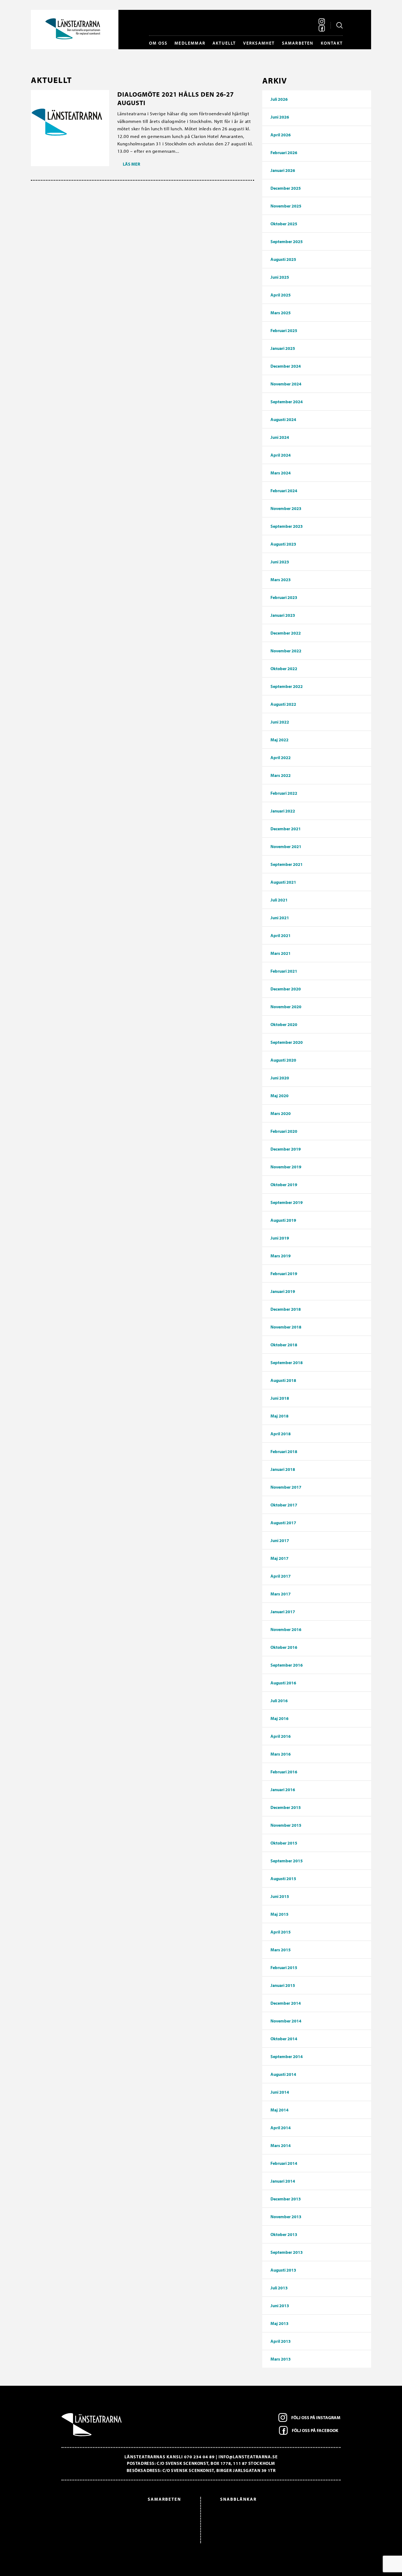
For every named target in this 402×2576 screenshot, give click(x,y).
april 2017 (281, 1576)
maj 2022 (279, 740)
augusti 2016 (283, 1683)
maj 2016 (279, 1718)
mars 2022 (281, 775)
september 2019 (287, 1202)
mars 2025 (281, 313)
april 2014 (281, 2128)
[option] (124, 2516)
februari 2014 (284, 2163)
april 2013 (281, 2341)
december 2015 (286, 1807)
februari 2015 (284, 1967)
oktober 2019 (284, 1185)
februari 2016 (284, 1772)
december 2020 (286, 989)
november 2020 (286, 1007)
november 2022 (286, 651)
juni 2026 (280, 117)
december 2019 (286, 1149)
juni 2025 (280, 277)
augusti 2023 (283, 544)
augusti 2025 (283, 259)
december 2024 (286, 366)
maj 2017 (279, 1558)
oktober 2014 (284, 2039)
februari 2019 (284, 1273)
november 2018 (286, 1327)
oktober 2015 (284, 1843)
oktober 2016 (284, 1647)
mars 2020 (281, 1113)
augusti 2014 (283, 2074)
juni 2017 (280, 1540)
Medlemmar (190, 43)
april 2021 (281, 935)
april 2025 (281, 295)
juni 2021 (280, 918)
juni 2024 (280, 437)
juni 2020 (280, 1078)
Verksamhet (259, 43)
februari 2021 (284, 971)
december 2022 (286, 633)
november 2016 (286, 1629)
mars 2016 (281, 1754)
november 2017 (286, 1487)
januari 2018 (283, 1469)
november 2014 (286, 2021)
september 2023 (287, 526)
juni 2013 (280, 2306)
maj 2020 (279, 1096)
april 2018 (281, 1434)
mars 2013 (281, 2359)
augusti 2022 (283, 704)
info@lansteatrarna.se (248, 2457)
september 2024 (287, 402)
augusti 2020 (283, 1060)
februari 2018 (284, 1451)
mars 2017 (281, 1594)
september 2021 (287, 864)
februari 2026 (284, 152)
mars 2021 (281, 953)
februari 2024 (284, 491)
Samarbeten (298, 43)
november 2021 (286, 846)
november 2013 (286, 2217)
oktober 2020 (284, 1024)
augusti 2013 (283, 2270)
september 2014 (287, 2056)
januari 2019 (283, 1291)
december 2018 (286, 1309)
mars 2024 (281, 473)
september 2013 (287, 2252)
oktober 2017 (284, 1505)
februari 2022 (284, 793)
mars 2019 (281, 1256)
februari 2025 (284, 330)
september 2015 (287, 1861)
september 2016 (287, 1665)
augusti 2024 (283, 419)
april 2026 (281, 135)
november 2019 (286, 1167)
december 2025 (286, 188)
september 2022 (287, 686)
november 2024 (286, 384)
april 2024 (281, 455)
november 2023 (286, 508)
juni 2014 (280, 2092)
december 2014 (286, 2003)
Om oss (158, 43)
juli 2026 (279, 99)
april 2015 (281, 1932)
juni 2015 (280, 1896)
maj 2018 (279, 1416)
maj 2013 (279, 2323)
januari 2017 (283, 1612)
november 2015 (286, 1825)
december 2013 (286, 2199)
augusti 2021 (283, 882)
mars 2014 (281, 2145)
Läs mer (131, 164)
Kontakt (332, 43)
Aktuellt (224, 43)
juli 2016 (279, 1701)
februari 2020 (284, 1131)
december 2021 (286, 829)
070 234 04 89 (199, 2457)
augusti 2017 (283, 1523)
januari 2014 (283, 2181)
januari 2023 (283, 615)
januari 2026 (283, 170)
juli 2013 (279, 2288)
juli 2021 (279, 900)
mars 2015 (281, 1950)
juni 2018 (280, 1398)
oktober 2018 (284, 1345)
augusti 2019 (283, 1220)
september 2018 (287, 1362)
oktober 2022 (284, 669)
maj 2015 (279, 1914)
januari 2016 (283, 1790)
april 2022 (281, 757)
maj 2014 (279, 2110)
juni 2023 (280, 562)
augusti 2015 (283, 1878)
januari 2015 (283, 1985)
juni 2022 (280, 722)
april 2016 (281, 1736)
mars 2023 (281, 580)
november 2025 (286, 206)
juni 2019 (280, 1238)
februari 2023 (284, 597)
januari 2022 (283, 811)
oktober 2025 (284, 224)
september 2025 (287, 241)
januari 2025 (283, 348)
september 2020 (287, 1042)
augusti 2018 (283, 1380)
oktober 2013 (284, 2234)
